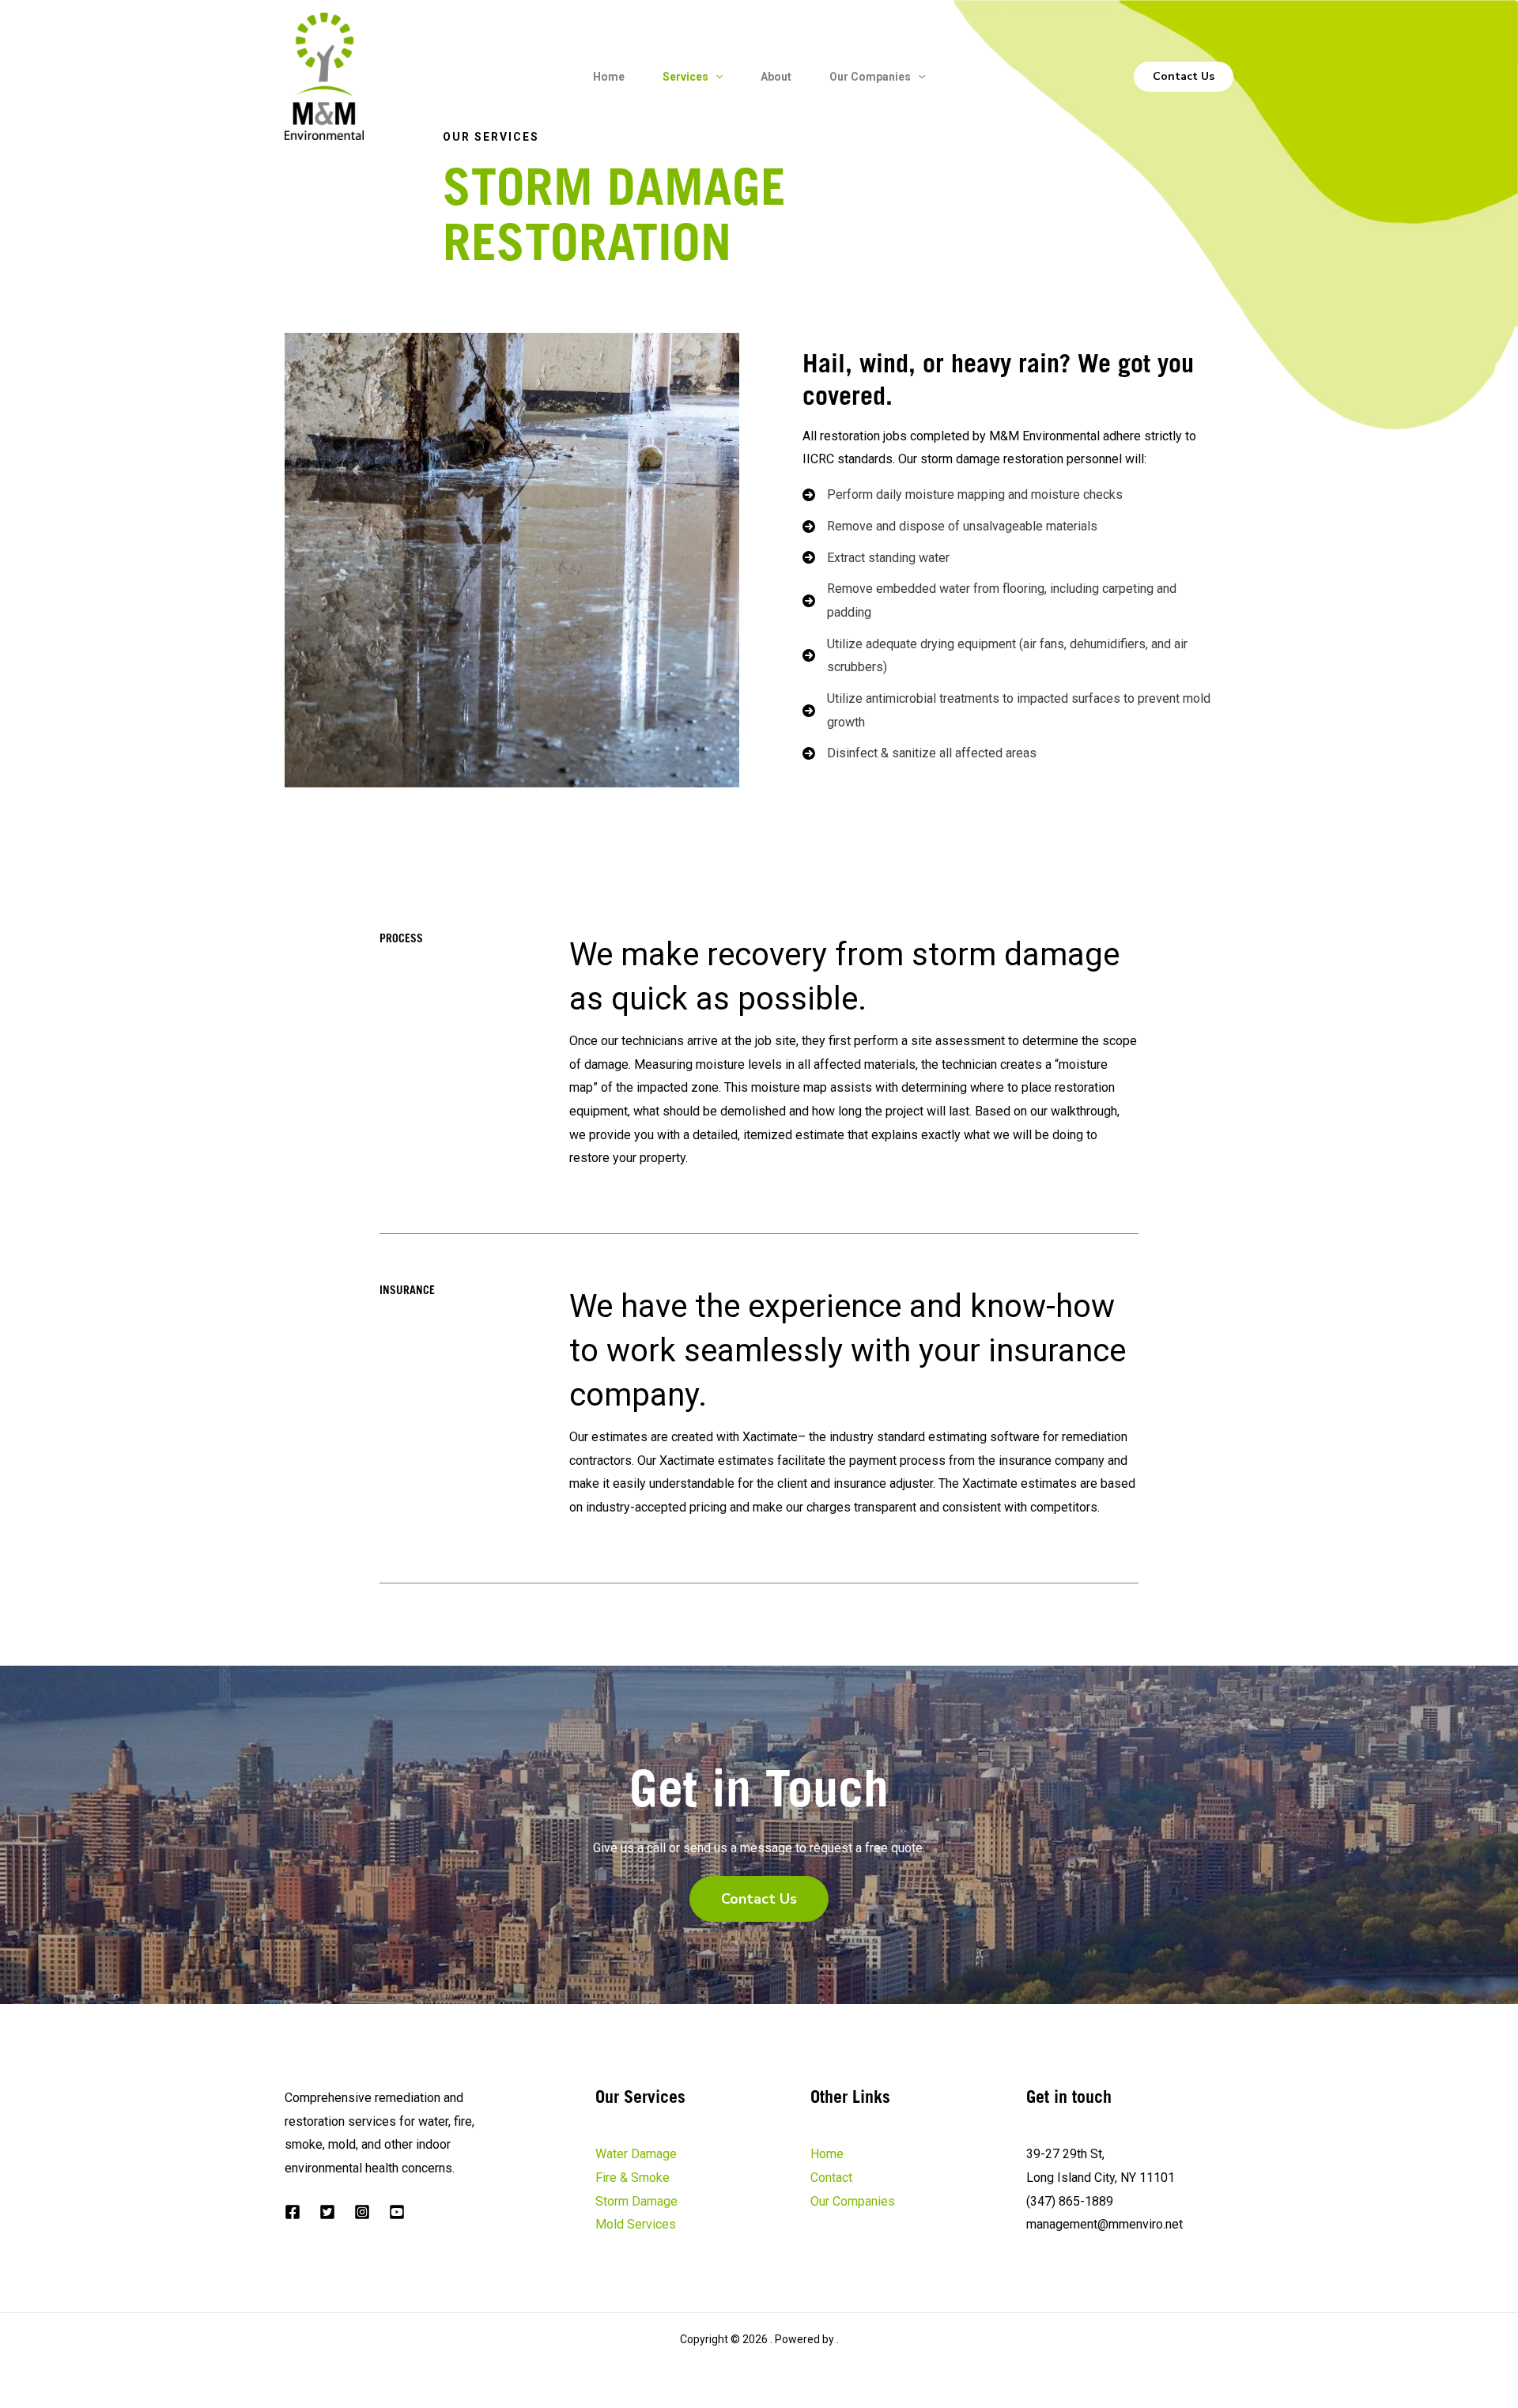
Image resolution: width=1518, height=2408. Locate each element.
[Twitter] (327, 2212)
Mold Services (636, 2224)
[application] (716, 77)
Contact (831, 2178)
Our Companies (870, 77)
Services (685, 77)
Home (609, 77)
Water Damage (636, 2154)
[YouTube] (397, 2212)
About (776, 77)
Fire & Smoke (632, 2178)
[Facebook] (293, 2212)
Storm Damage (636, 2201)
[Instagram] (362, 2212)
